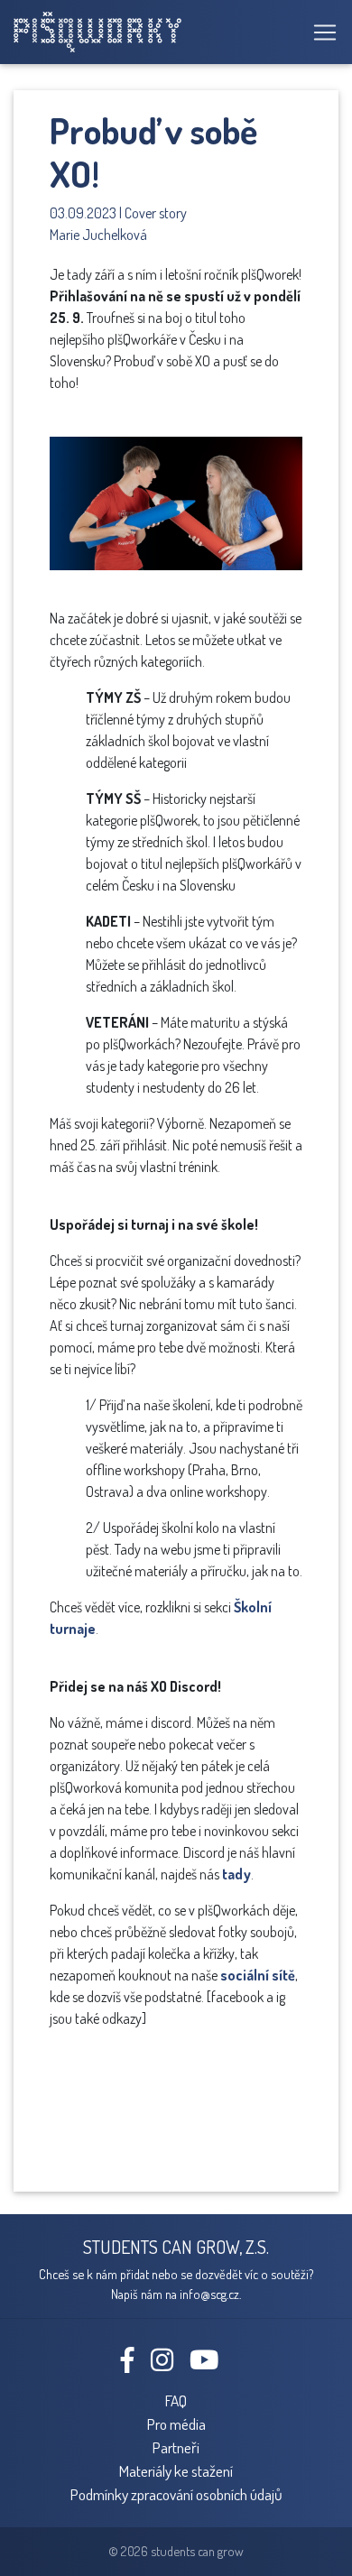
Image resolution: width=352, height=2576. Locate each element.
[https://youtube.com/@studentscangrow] (211, 2364)
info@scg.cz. (210, 2294)
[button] (286, 425)
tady (236, 1874)
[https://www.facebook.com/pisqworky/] (134, 2364)
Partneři (176, 2447)
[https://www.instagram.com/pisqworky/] (169, 2364)
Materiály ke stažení (176, 2470)
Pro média (176, 2424)
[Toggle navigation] (320, 32)
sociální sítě (258, 1975)
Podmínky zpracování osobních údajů (176, 2494)
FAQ (176, 2400)
